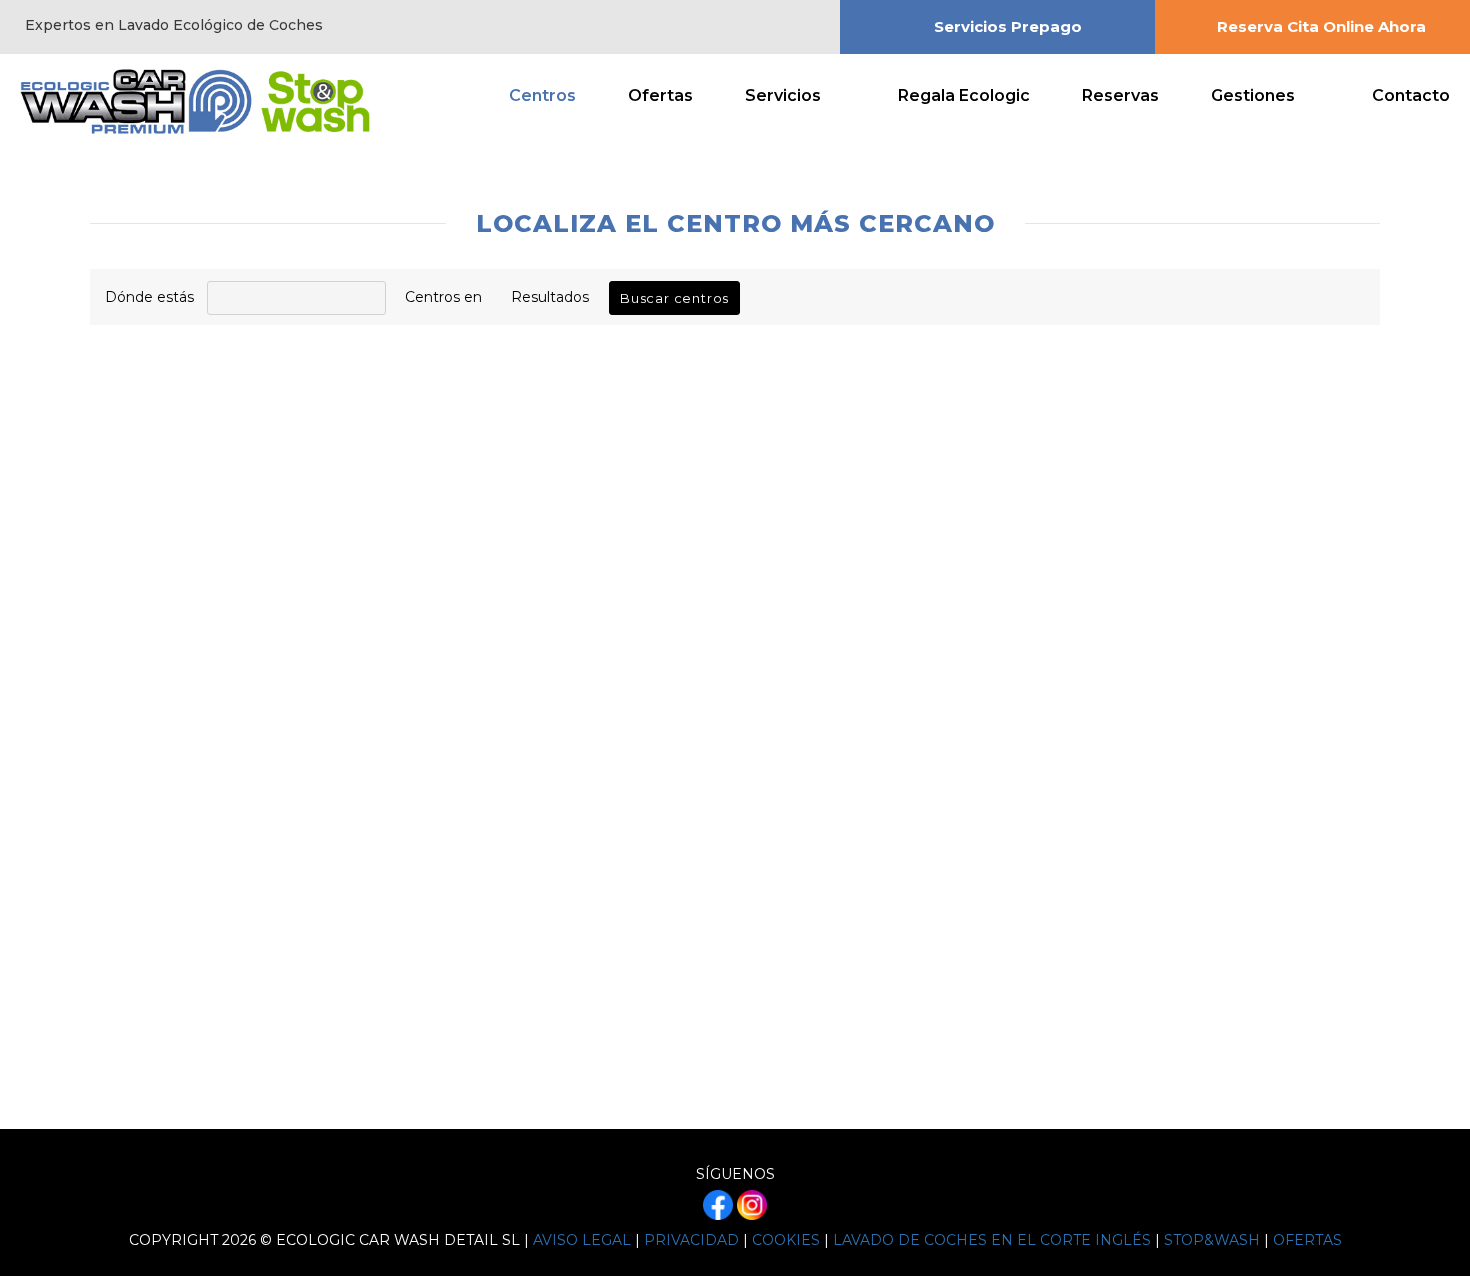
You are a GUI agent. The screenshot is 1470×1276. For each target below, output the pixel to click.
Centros (542, 95)
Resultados (550, 297)
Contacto (1411, 95)
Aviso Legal (582, 1240)
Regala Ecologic (964, 95)
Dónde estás (149, 297)
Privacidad (691, 1240)
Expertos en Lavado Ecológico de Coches (174, 25)
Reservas (1120, 95)
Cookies (786, 1240)
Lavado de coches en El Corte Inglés (992, 1240)
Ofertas (660, 95)
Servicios (783, 95)
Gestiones (1253, 95)
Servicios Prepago (1008, 26)
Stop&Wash (1212, 1240)
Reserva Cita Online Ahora (1321, 26)
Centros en (443, 297)
